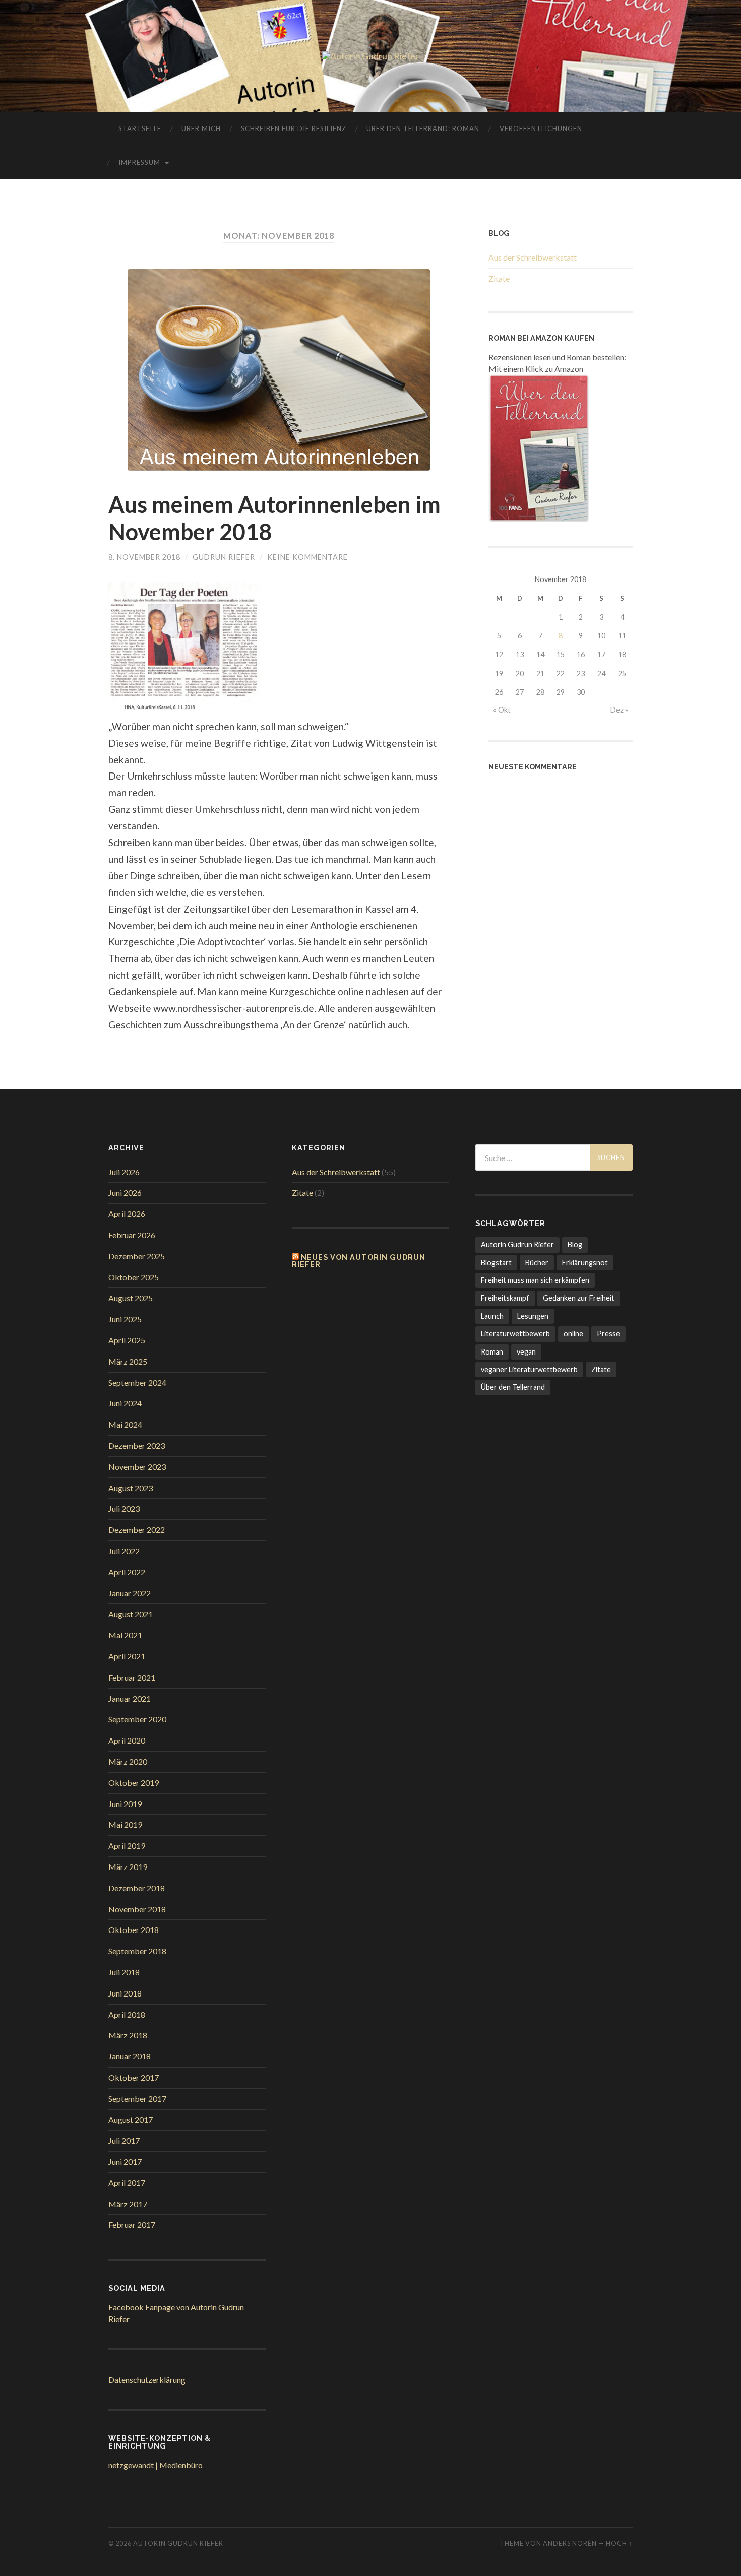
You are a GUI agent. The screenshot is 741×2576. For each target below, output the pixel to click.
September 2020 (137, 1719)
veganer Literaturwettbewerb (529, 1369)
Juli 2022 (124, 1551)
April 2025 (127, 1340)
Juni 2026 (125, 1193)
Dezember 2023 (137, 1445)
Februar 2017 (132, 2225)
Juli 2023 (124, 1508)
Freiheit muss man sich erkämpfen (535, 1280)
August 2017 (131, 2120)
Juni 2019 (125, 1804)
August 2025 (131, 1298)
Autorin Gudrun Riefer (517, 1244)
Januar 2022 (130, 1593)
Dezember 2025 (137, 1256)
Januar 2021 (130, 1698)
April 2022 (127, 1572)
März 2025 (128, 1361)
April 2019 (127, 1846)
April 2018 (127, 2014)
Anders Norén (570, 2543)
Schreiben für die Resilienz (294, 128)
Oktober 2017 (134, 2077)
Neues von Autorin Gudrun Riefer (359, 1261)
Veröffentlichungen (541, 128)
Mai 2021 (125, 1635)
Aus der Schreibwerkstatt (533, 257)
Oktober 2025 (134, 1277)
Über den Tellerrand (513, 1387)
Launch (492, 1316)
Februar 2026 (132, 1235)
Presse (608, 1334)
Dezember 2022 (137, 1530)
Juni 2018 (125, 1993)
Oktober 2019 (134, 1783)
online (573, 1334)
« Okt (502, 710)
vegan (526, 1352)
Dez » (619, 710)
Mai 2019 (125, 1824)
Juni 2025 (125, 1319)
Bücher (537, 1263)
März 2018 (128, 2035)
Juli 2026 (124, 1172)
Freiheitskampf (505, 1298)
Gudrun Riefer (224, 557)
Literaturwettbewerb (515, 1334)
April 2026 (127, 1214)
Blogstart (496, 1263)
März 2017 (128, 2204)
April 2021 (127, 1656)
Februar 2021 (132, 1677)
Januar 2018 (130, 2056)
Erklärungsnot (585, 1263)
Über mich (201, 128)
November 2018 (137, 1909)
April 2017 (127, 2183)
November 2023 (137, 1467)
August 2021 (131, 1614)
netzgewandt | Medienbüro (156, 2465)
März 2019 (128, 1867)
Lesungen (533, 1316)
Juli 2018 (124, 1972)
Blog (575, 1244)
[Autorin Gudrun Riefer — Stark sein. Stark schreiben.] (371, 56)
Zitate (499, 278)
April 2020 (127, 1740)
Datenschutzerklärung (147, 2380)
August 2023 (131, 1488)
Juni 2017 (125, 2162)
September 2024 (137, 1382)
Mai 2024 (125, 1424)
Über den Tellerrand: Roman (423, 128)
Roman (492, 1352)
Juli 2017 (124, 2140)
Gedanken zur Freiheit (579, 1298)
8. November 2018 (144, 557)
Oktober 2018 (134, 1930)
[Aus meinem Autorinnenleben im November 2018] (279, 370)
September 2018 (137, 1951)
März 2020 (128, 1761)
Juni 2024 (125, 1403)
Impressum (139, 162)
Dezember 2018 (137, 1888)
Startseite (140, 128)
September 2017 (137, 2099)
